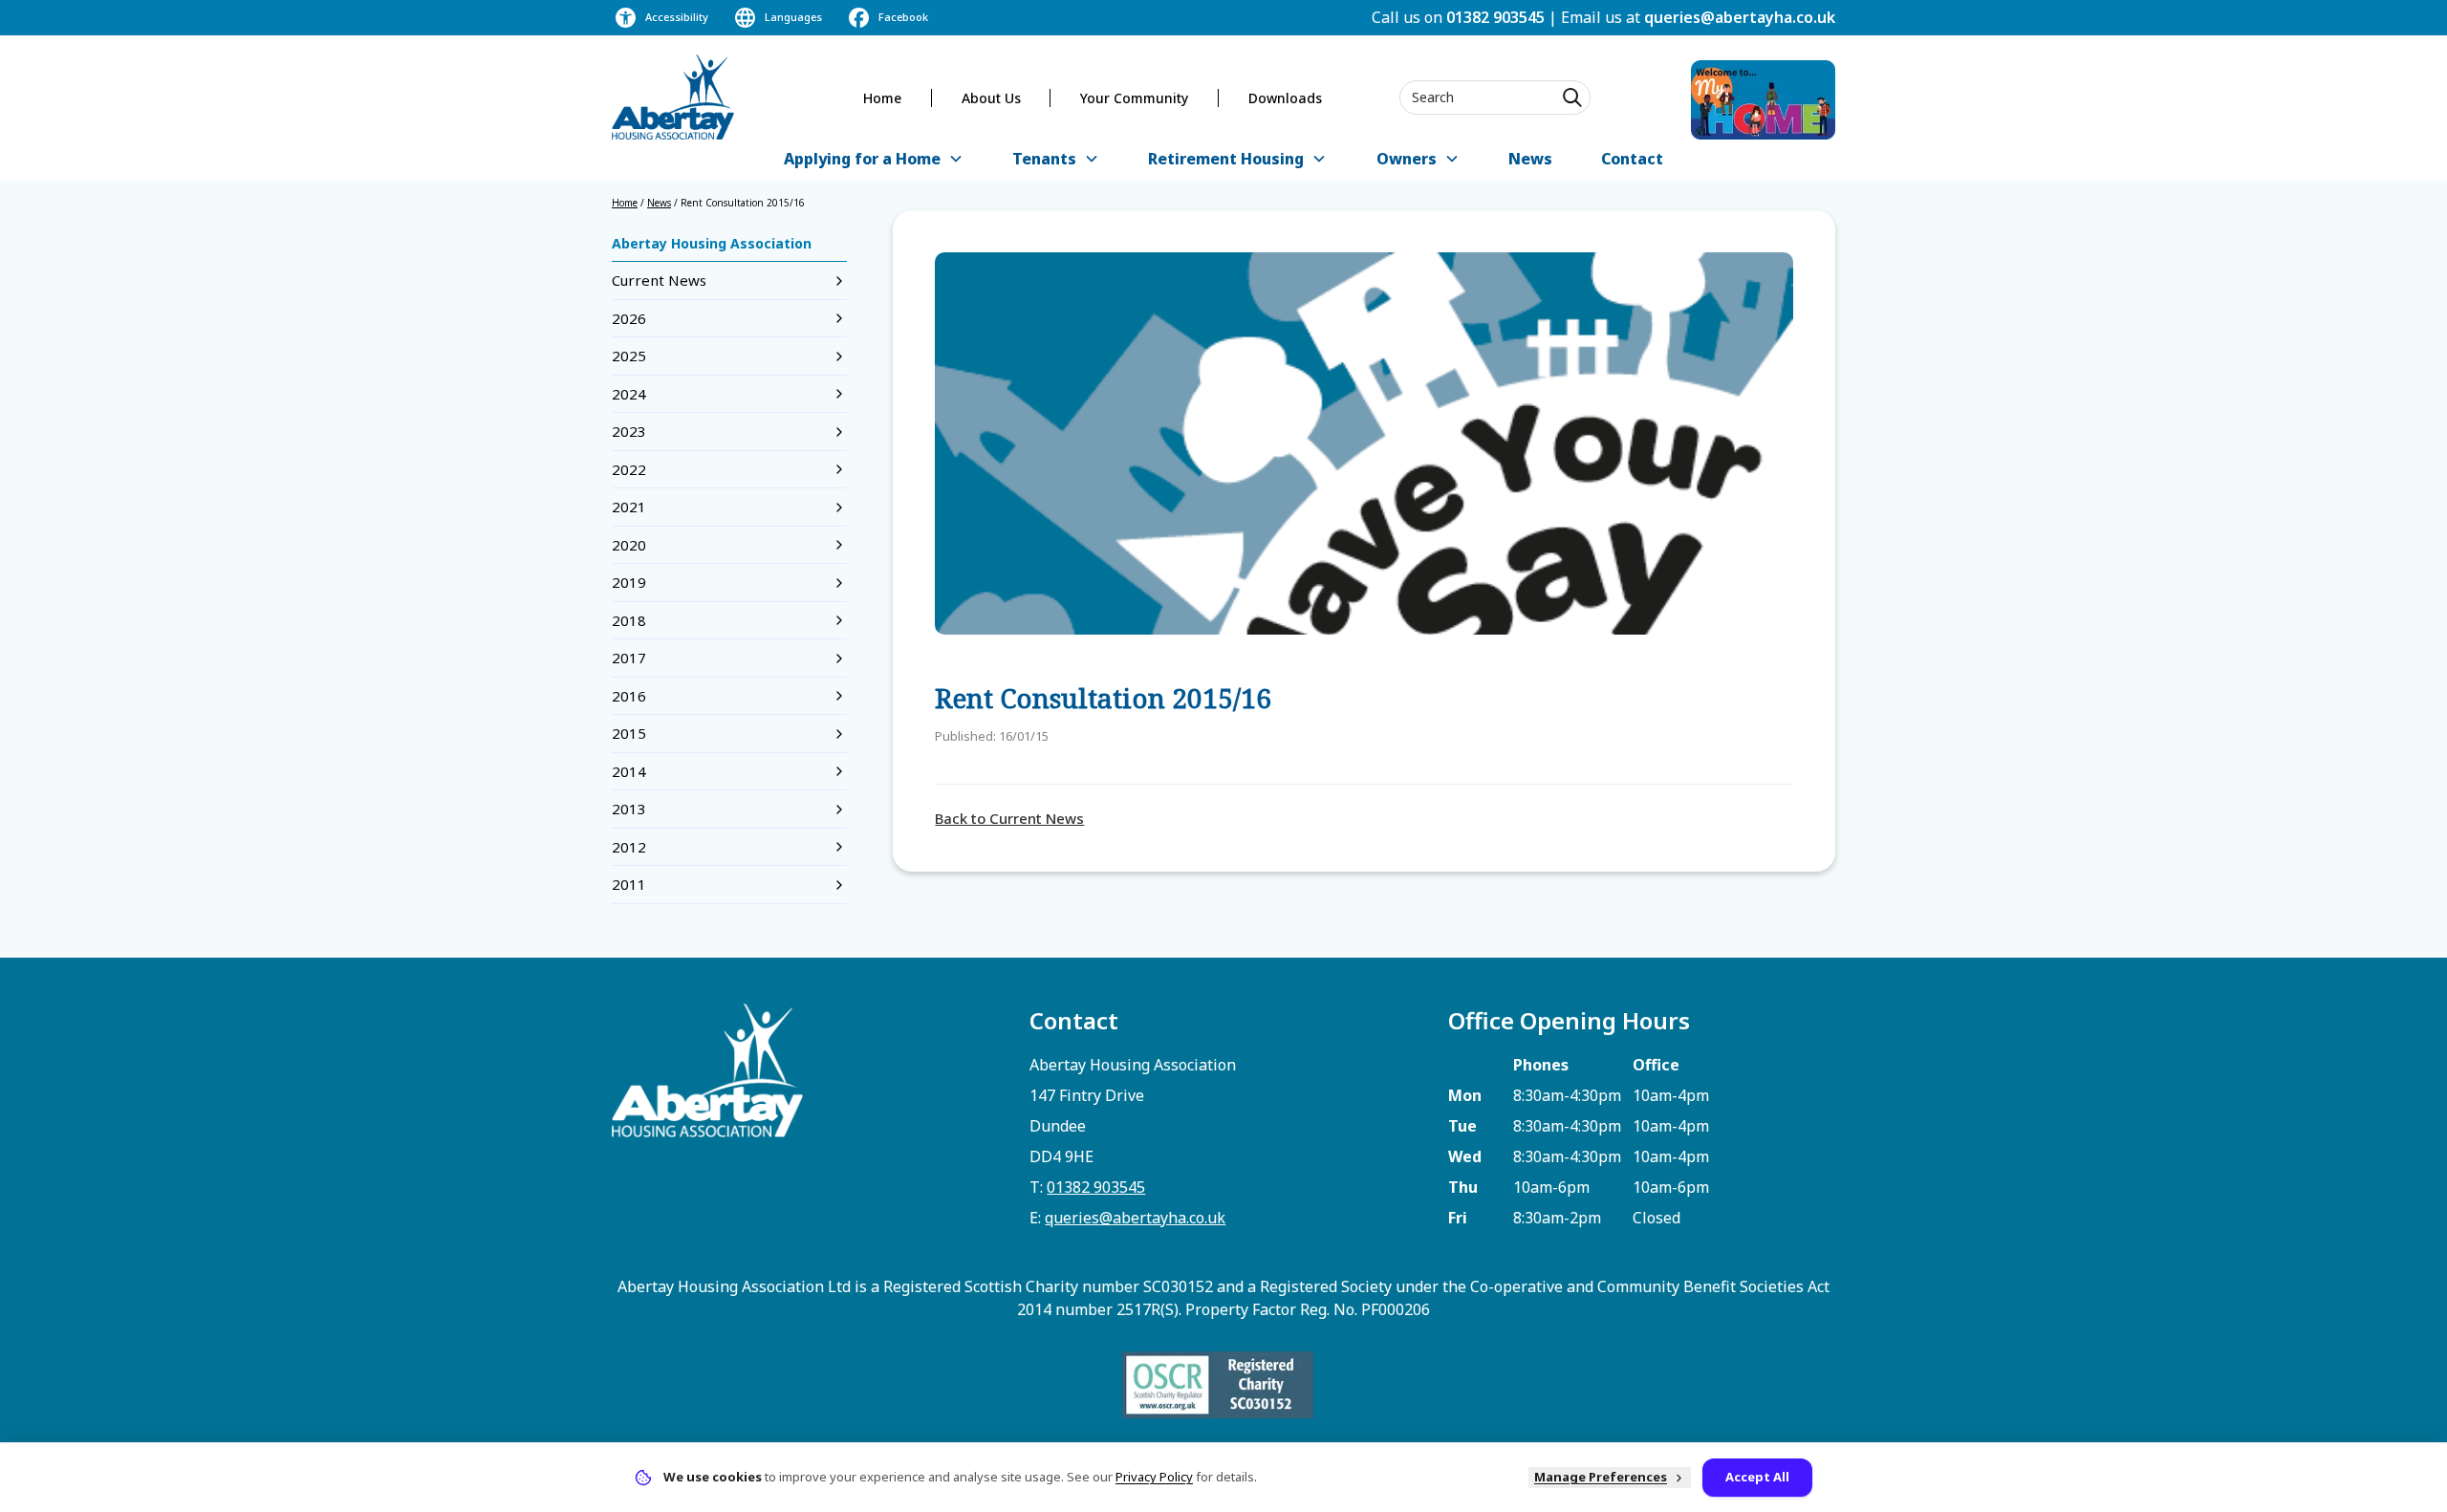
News (1530, 159)
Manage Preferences (1601, 1477)
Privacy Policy (1154, 1477)
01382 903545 (1495, 17)
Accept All (1757, 1477)
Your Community (1134, 98)
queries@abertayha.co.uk (1740, 17)
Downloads (1285, 98)
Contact (1632, 159)
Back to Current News (1009, 818)
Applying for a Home (862, 159)
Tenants (1044, 159)
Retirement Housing (1226, 159)
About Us (991, 98)
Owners (1407, 159)
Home (882, 98)
